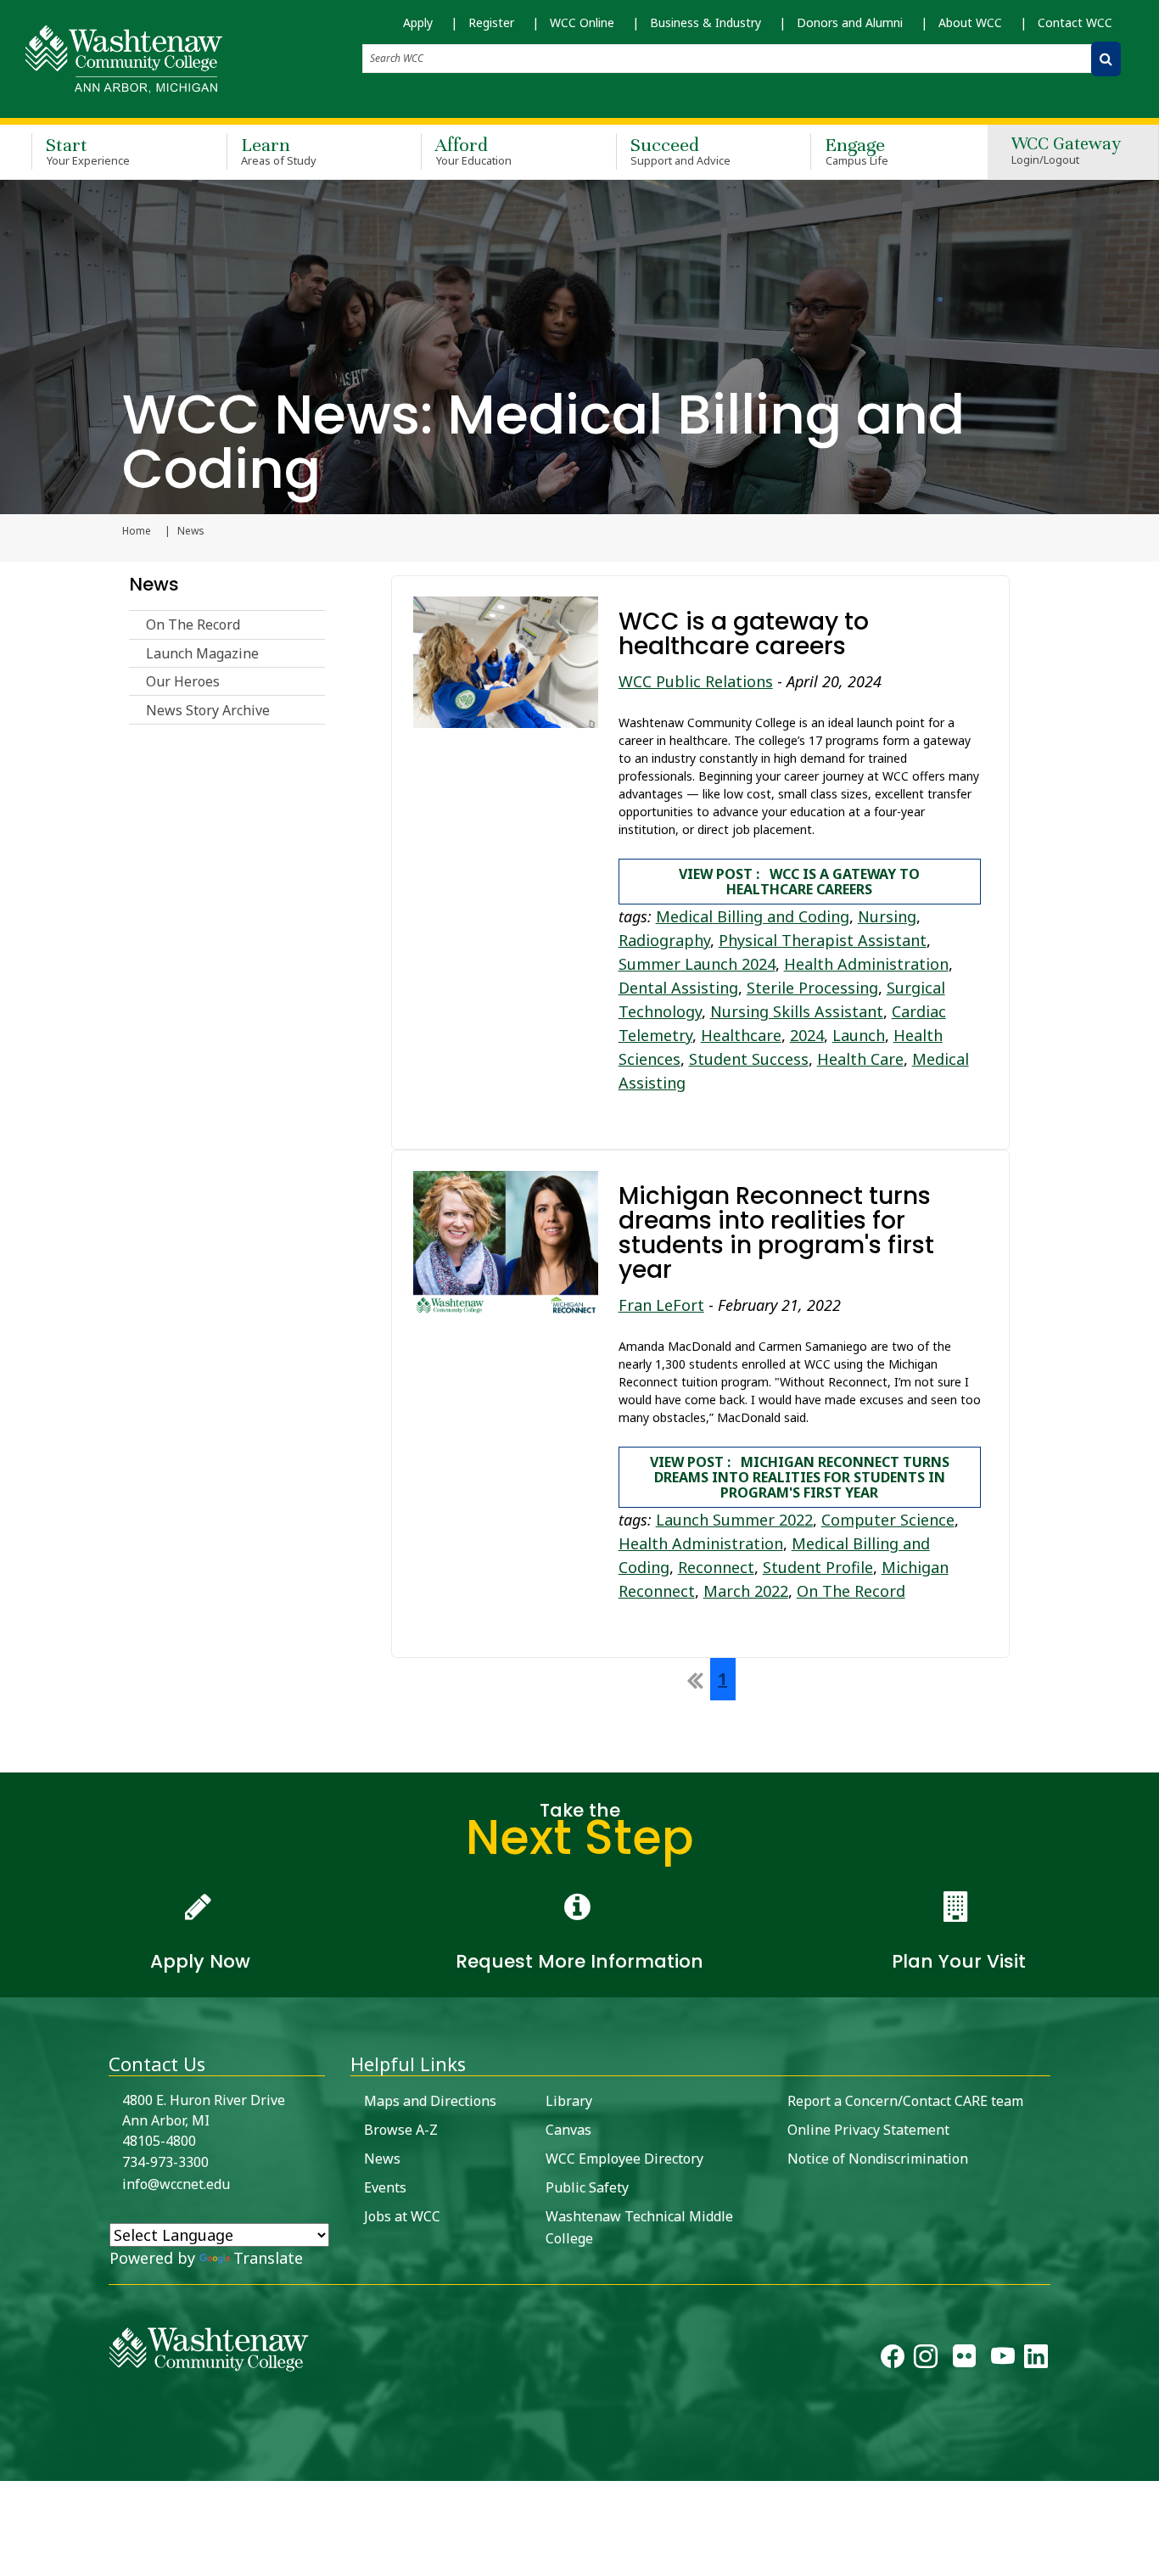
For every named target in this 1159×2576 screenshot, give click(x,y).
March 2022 (746, 1591)
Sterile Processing (812, 988)
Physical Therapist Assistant (823, 940)
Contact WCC (1075, 22)
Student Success (749, 1059)
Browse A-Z (401, 2130)
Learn (279, 151)
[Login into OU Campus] (11, 2466)
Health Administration (866, 964)
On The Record (193, 624)
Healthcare (741, 1035)
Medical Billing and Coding (753, 916)
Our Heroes (183, 681)
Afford (473, 151)
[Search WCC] (1106, 59)
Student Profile (818, 1567)
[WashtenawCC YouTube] (1003, 2360)
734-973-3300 (165, 2162)
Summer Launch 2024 (697, 964)
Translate (268, 2258)
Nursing (887, 916)
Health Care (860, 1059)
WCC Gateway (1066, 151)
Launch (859, 1035)
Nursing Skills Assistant (797, 1011)
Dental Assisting (678, 988)
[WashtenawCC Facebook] (893, 2360)
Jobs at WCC (402, 2216)
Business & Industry (705, 22)
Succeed (681, 151)
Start (88, 151)
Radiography (664, 940)
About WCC (970, 22)
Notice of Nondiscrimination (878, 2159)
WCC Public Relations (696, 681)
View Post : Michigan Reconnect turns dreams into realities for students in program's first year (800, 1477)
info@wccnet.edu (176, 2184)
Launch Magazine (202, 653)
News (154, 584)
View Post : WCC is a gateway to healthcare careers (799, 882)
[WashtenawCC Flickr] (964, 2360)
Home (137, 531)
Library (569, 2101)
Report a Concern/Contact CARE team (905, 2101)
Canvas (568, 2130)
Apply (418, 22)
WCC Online (582, 22)
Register (491, 22)
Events (385, 2187)
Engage (857, 151)
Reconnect (716, 1567)
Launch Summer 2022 (734, 1520)
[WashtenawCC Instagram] (926, 2360)
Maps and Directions (430, 2101)
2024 (807, 1035)
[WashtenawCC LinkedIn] (1036, 2360)
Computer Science (888, 1520)
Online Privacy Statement (868, 2130)
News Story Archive (208, 710)
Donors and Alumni (850, 22)
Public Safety (587, 2187)
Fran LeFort (661, 1305)
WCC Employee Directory (624, 2159)
